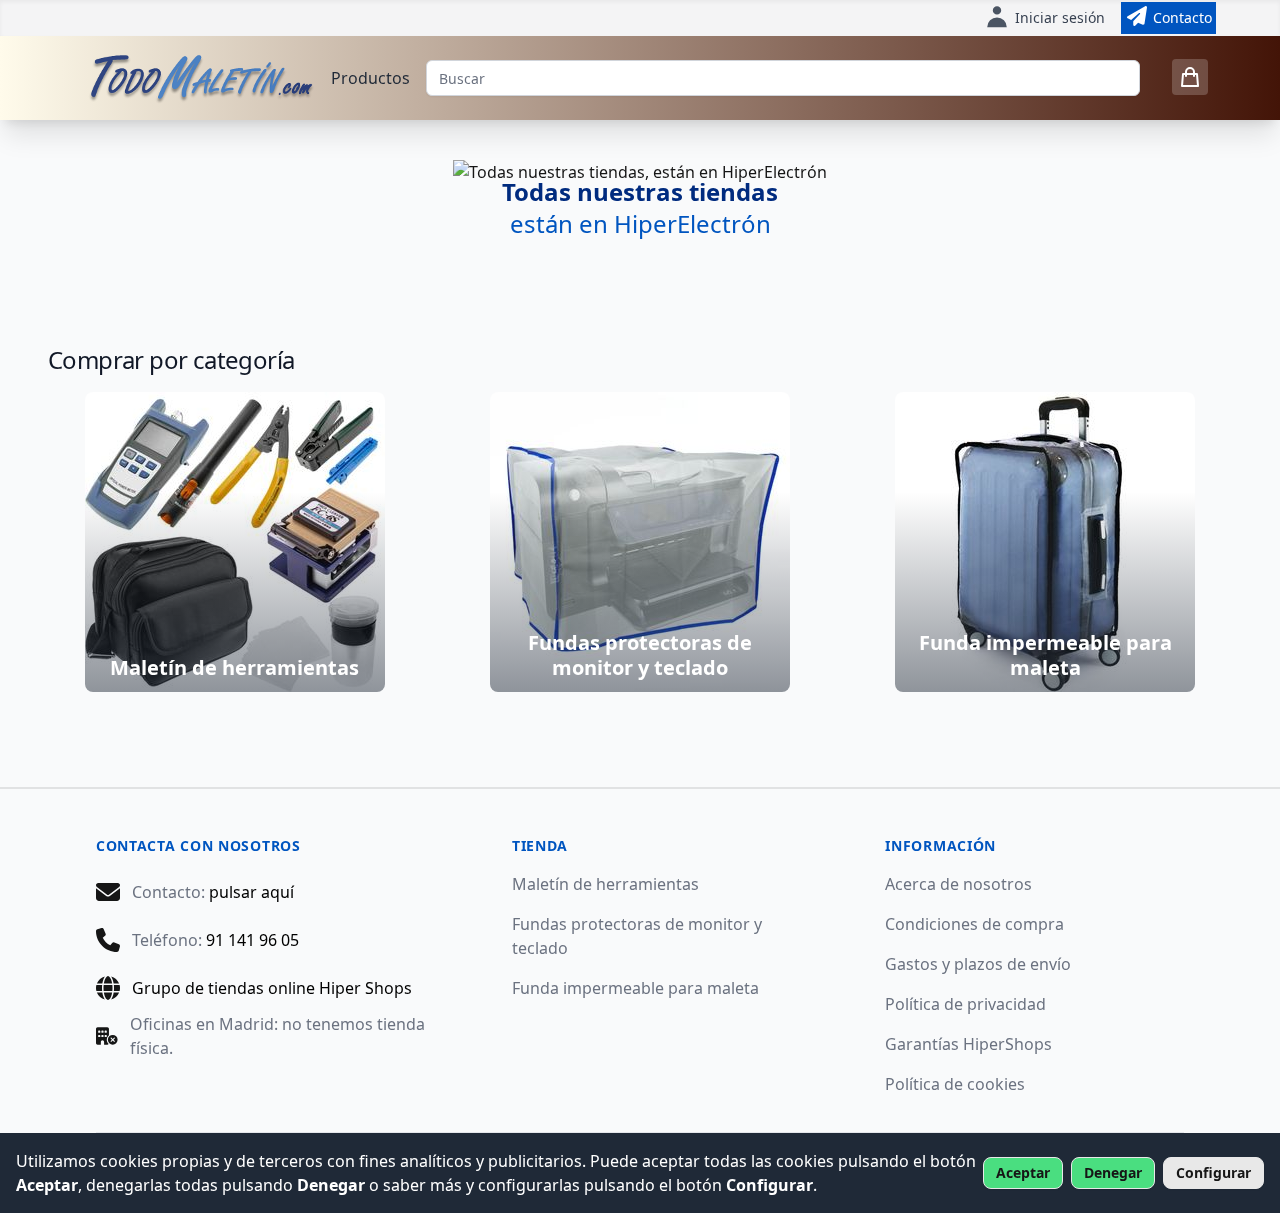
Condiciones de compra (974, 924)
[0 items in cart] (1190, 77)
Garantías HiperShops (968, 1044)
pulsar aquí (251, 892)
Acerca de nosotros (958, 884)
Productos (370, 78)
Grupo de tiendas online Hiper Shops (272, 988)
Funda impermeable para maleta (635, 988)
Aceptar (1023, 1172)
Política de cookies (955, 1084)
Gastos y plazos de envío (978, 964)
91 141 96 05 (252, 940)
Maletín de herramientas (605, 884)
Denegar (1113, 1172)
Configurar (1213, 1172)
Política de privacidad (965, 1004)
